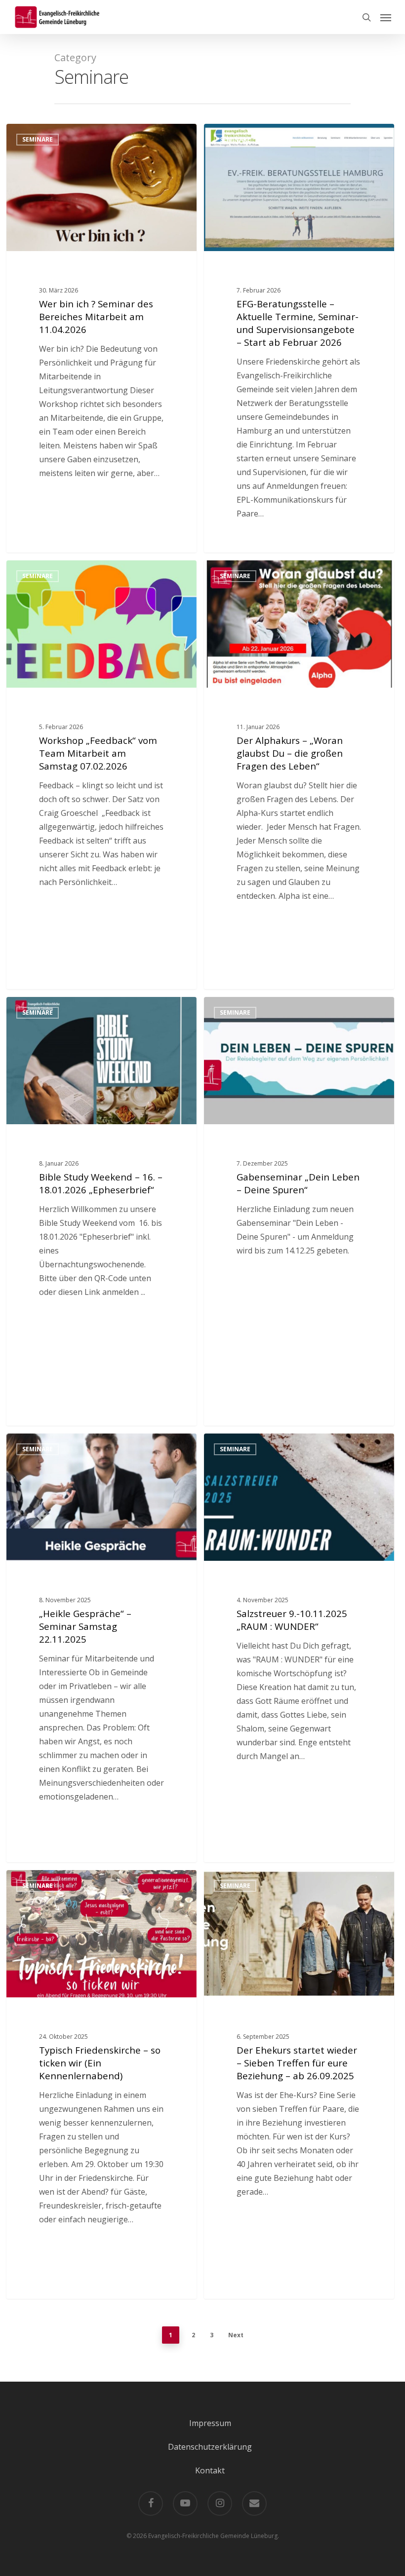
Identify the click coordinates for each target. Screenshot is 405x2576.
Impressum (210, 2423)
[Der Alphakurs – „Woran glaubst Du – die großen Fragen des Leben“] (299, 775)
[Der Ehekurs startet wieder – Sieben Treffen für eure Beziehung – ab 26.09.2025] (299, 2084)
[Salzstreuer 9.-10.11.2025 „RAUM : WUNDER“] (299, 1648)
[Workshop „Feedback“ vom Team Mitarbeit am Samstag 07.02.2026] (101, 775)
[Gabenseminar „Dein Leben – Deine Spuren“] (299, 1211)
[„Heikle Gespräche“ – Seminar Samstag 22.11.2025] (101, 1648)
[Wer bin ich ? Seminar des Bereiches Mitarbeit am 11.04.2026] (101, 338)
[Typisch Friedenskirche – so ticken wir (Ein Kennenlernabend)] (101, 2084)
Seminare (38, 139)
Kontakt (210, 2470)
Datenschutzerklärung (210, 2447)
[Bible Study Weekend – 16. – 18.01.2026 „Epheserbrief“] (101, 1211)
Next (236, 2335)
